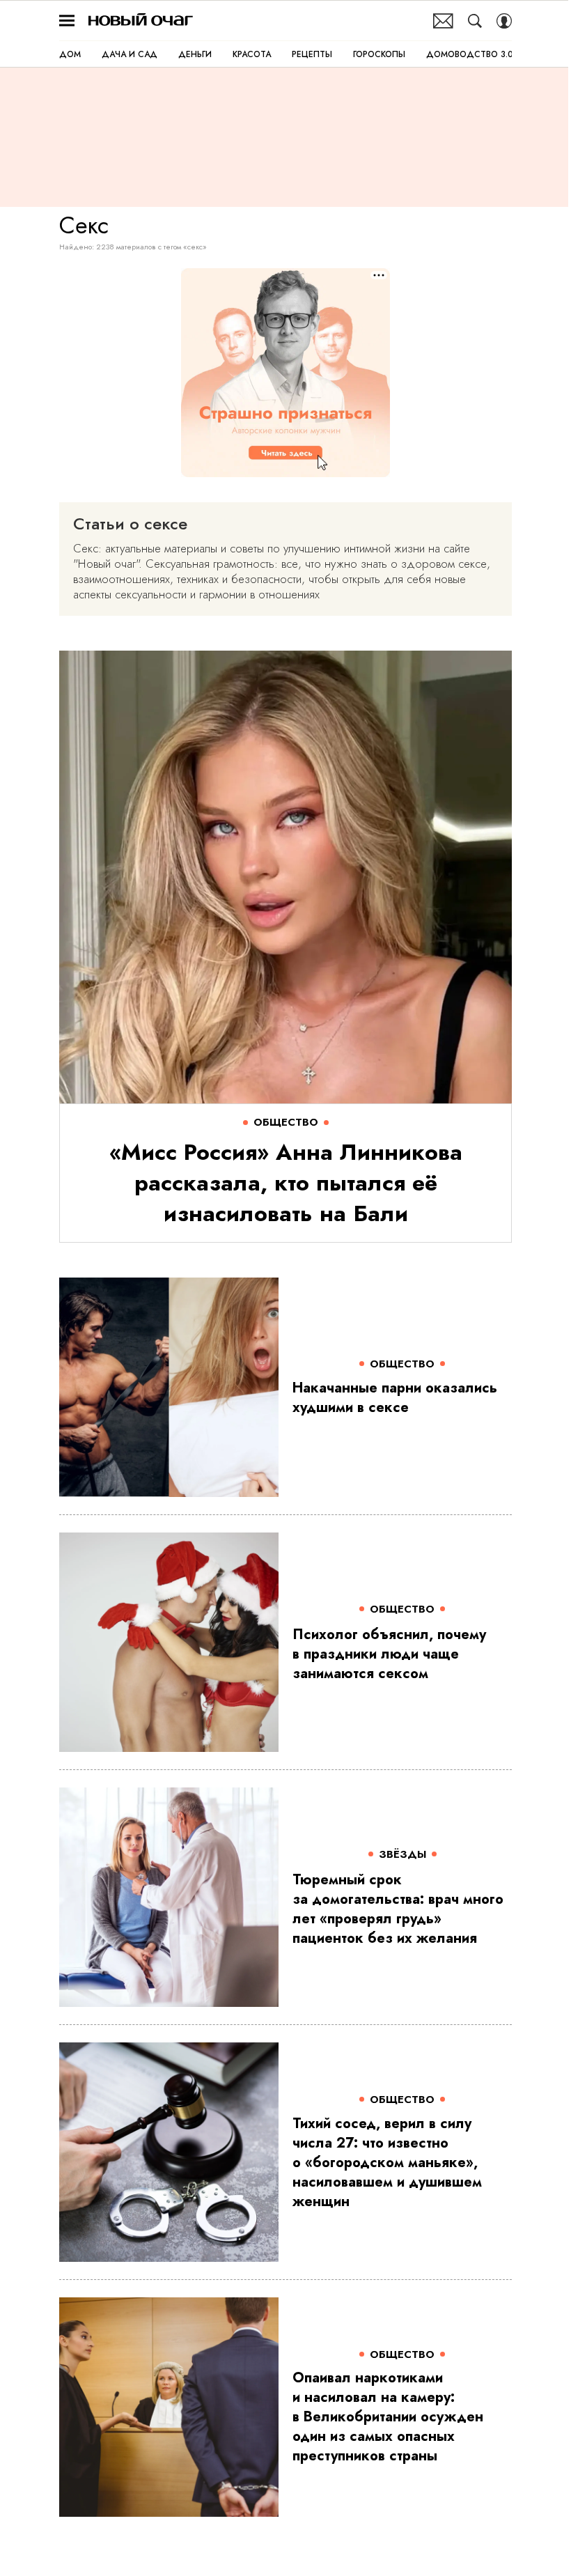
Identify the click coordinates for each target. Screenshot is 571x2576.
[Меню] (67, 21)
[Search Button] (475, 21)
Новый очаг (141, 21)
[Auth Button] (504, 21)
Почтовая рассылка (443, 21)
